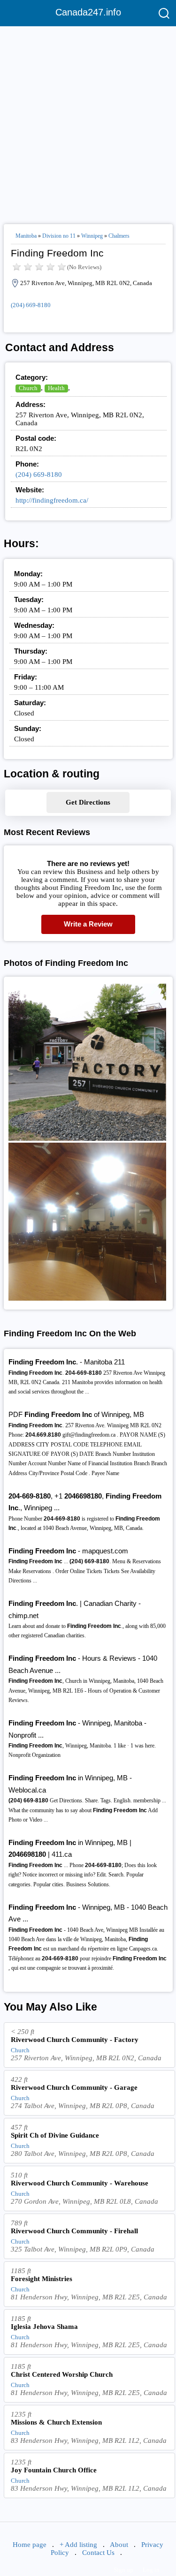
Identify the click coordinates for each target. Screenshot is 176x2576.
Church (28, 388)
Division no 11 (59, 236)
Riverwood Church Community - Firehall (74, 2231)
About (119, 2545)
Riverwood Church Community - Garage (74, 2087)
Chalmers (119, 236)
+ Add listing (78, 2545)
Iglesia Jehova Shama (44, 2327)
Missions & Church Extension (56, 2422)
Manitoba (26, 236)
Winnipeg (92, 236)
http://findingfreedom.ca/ (52, 500)
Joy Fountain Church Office (54, 2470)
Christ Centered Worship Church (62, 2374)
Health (56, 388)
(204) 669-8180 (31, 305)
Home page (30, 2545)
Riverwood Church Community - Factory (75, 2040)
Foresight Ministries (42, 2279)
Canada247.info (88, 12)
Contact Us (98, 2553)
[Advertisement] (88, 121)
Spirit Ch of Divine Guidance (55, 2135)
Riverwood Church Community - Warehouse (80, 2183)
